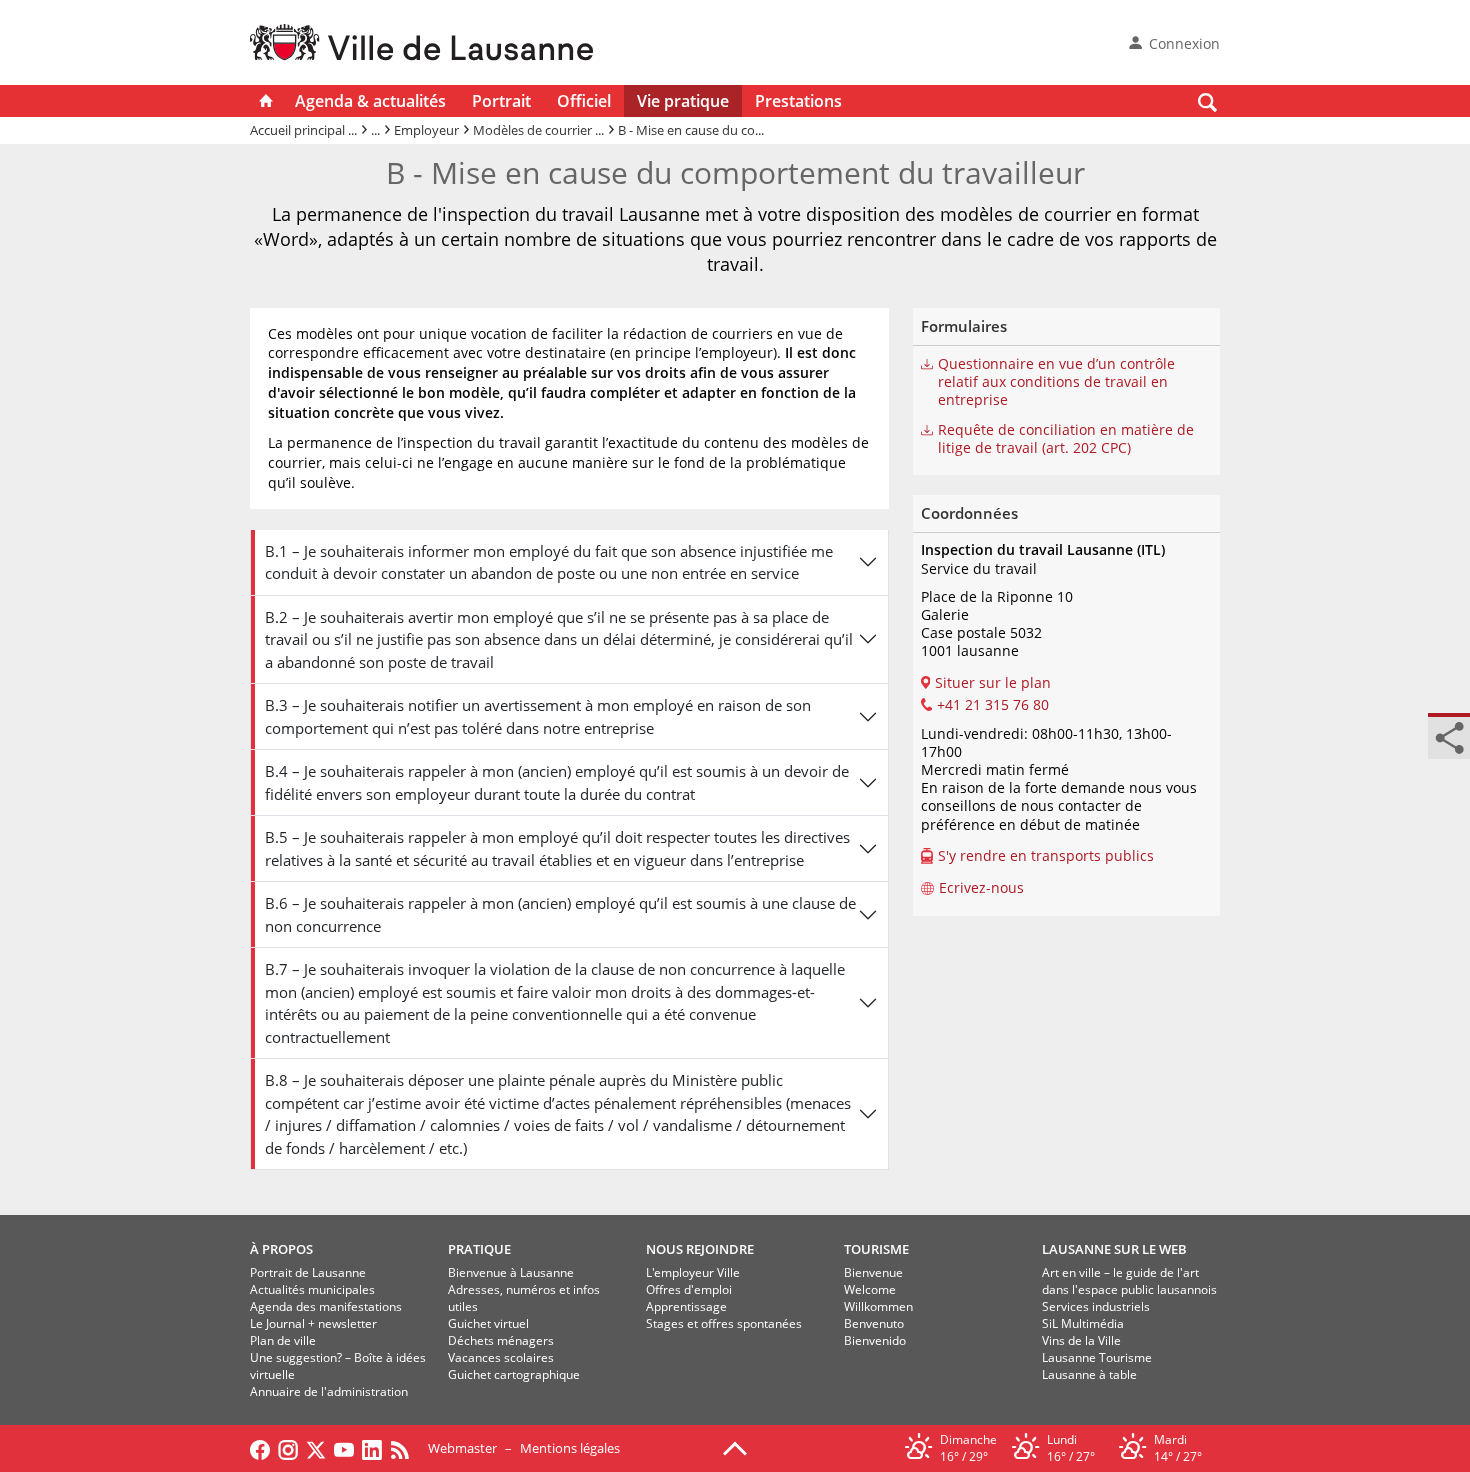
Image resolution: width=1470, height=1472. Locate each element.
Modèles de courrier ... (538, 130)
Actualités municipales (312, 1289)
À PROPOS (281, 1249)
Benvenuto (874, 1323)
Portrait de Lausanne (308, 1272)
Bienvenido (875, 1340)
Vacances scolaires (501, 1357)
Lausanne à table (1089, 1374)
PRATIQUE (479, 1249)
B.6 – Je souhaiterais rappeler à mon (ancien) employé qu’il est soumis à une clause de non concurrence (560, 914)
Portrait (501, 101)
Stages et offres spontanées (724, 1323)
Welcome (870, 1289)
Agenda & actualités (370, 101)
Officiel (584, 101)
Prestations (798, 101)
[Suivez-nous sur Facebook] (260, 1448)
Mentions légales (570, 1448)
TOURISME (876, 1249)
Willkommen (878, 1306)
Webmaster (462, 1448)
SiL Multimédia (1083, 1323)
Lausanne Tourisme (1097, 1357)
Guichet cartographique (514, 1374)
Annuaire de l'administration (329, 1391)
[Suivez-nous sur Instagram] (288, 1448)
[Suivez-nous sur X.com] (316, 1448)
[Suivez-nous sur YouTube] (344, 1448)
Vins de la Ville (1081, 1340)
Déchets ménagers (501, 1340)
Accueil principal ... (303, 130)
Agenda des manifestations (326, 1306)
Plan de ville (283, 1340)
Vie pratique (683, 101)
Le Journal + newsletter (313, 1323)
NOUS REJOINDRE (700, 1249)
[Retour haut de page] (735, 1447)
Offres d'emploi (689, 1289)
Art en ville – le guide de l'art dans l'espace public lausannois (1129, 1281)
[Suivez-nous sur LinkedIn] (372, 1448)
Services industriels (1096, 1306)
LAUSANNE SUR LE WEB (1114, 1249)
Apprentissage (686, 1306)
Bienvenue (873, 1272)
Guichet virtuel (488, 1323)
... (375, 130)
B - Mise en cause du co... (691, 130)
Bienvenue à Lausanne (511, 1272)
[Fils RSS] (405, 1448)
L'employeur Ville (693, 1272)
